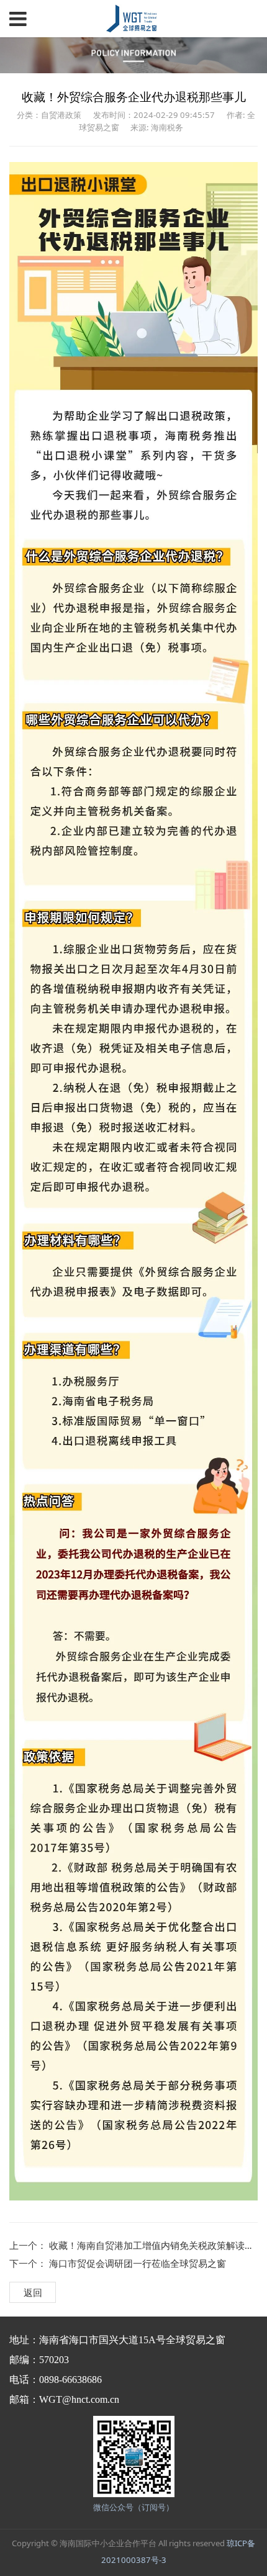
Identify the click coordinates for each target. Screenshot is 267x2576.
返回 (33, 2292)
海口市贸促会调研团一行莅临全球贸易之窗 (138, 2263)
